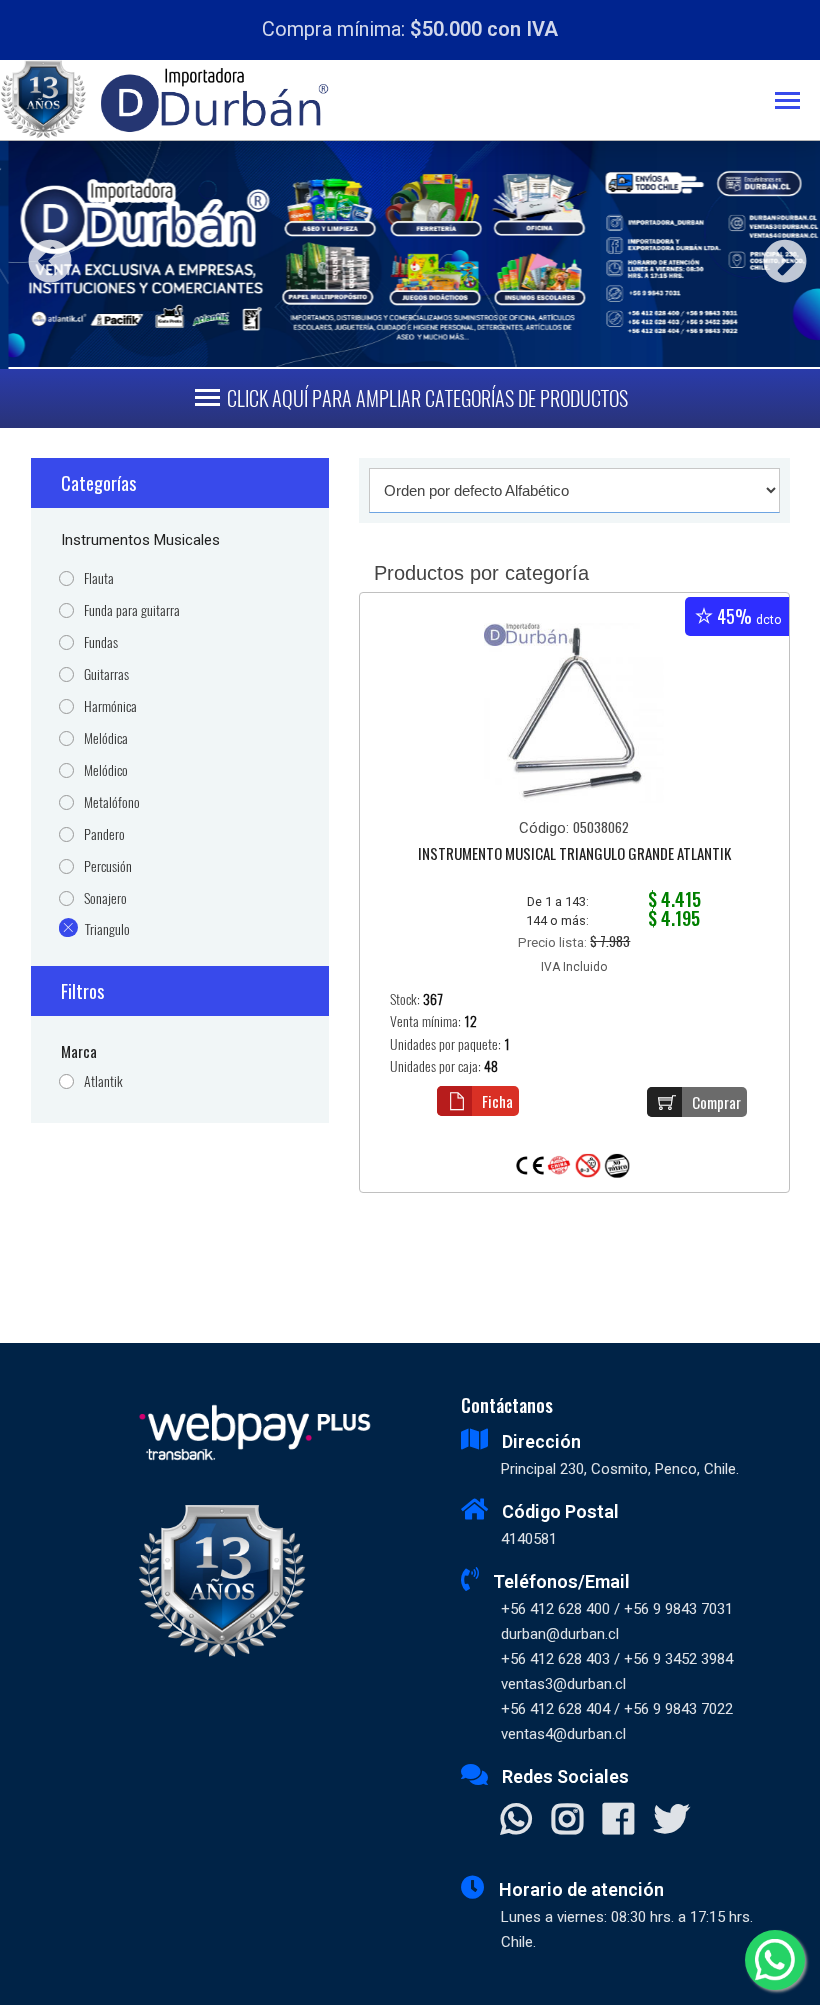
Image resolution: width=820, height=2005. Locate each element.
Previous (42, 254)
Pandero (104, 834)
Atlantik (103, 1081)
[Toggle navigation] (797, 102)
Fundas (101, 642)
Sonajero (105, 898)
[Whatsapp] (775, 1960)
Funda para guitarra (132, 610)
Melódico (106, 770)
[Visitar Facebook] (618, 1821)
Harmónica (110, 706)
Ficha (497, 1101)
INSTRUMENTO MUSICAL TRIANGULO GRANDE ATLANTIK (574, 855)
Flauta (99, 578)
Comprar (716, 1102)
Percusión (108, 866)
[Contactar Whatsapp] (516, 1821)
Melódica (106, 738)
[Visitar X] (671, 1821)
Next (777, 254)
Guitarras (106, 674)
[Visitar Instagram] (567, 1821)
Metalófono (112, 802)
